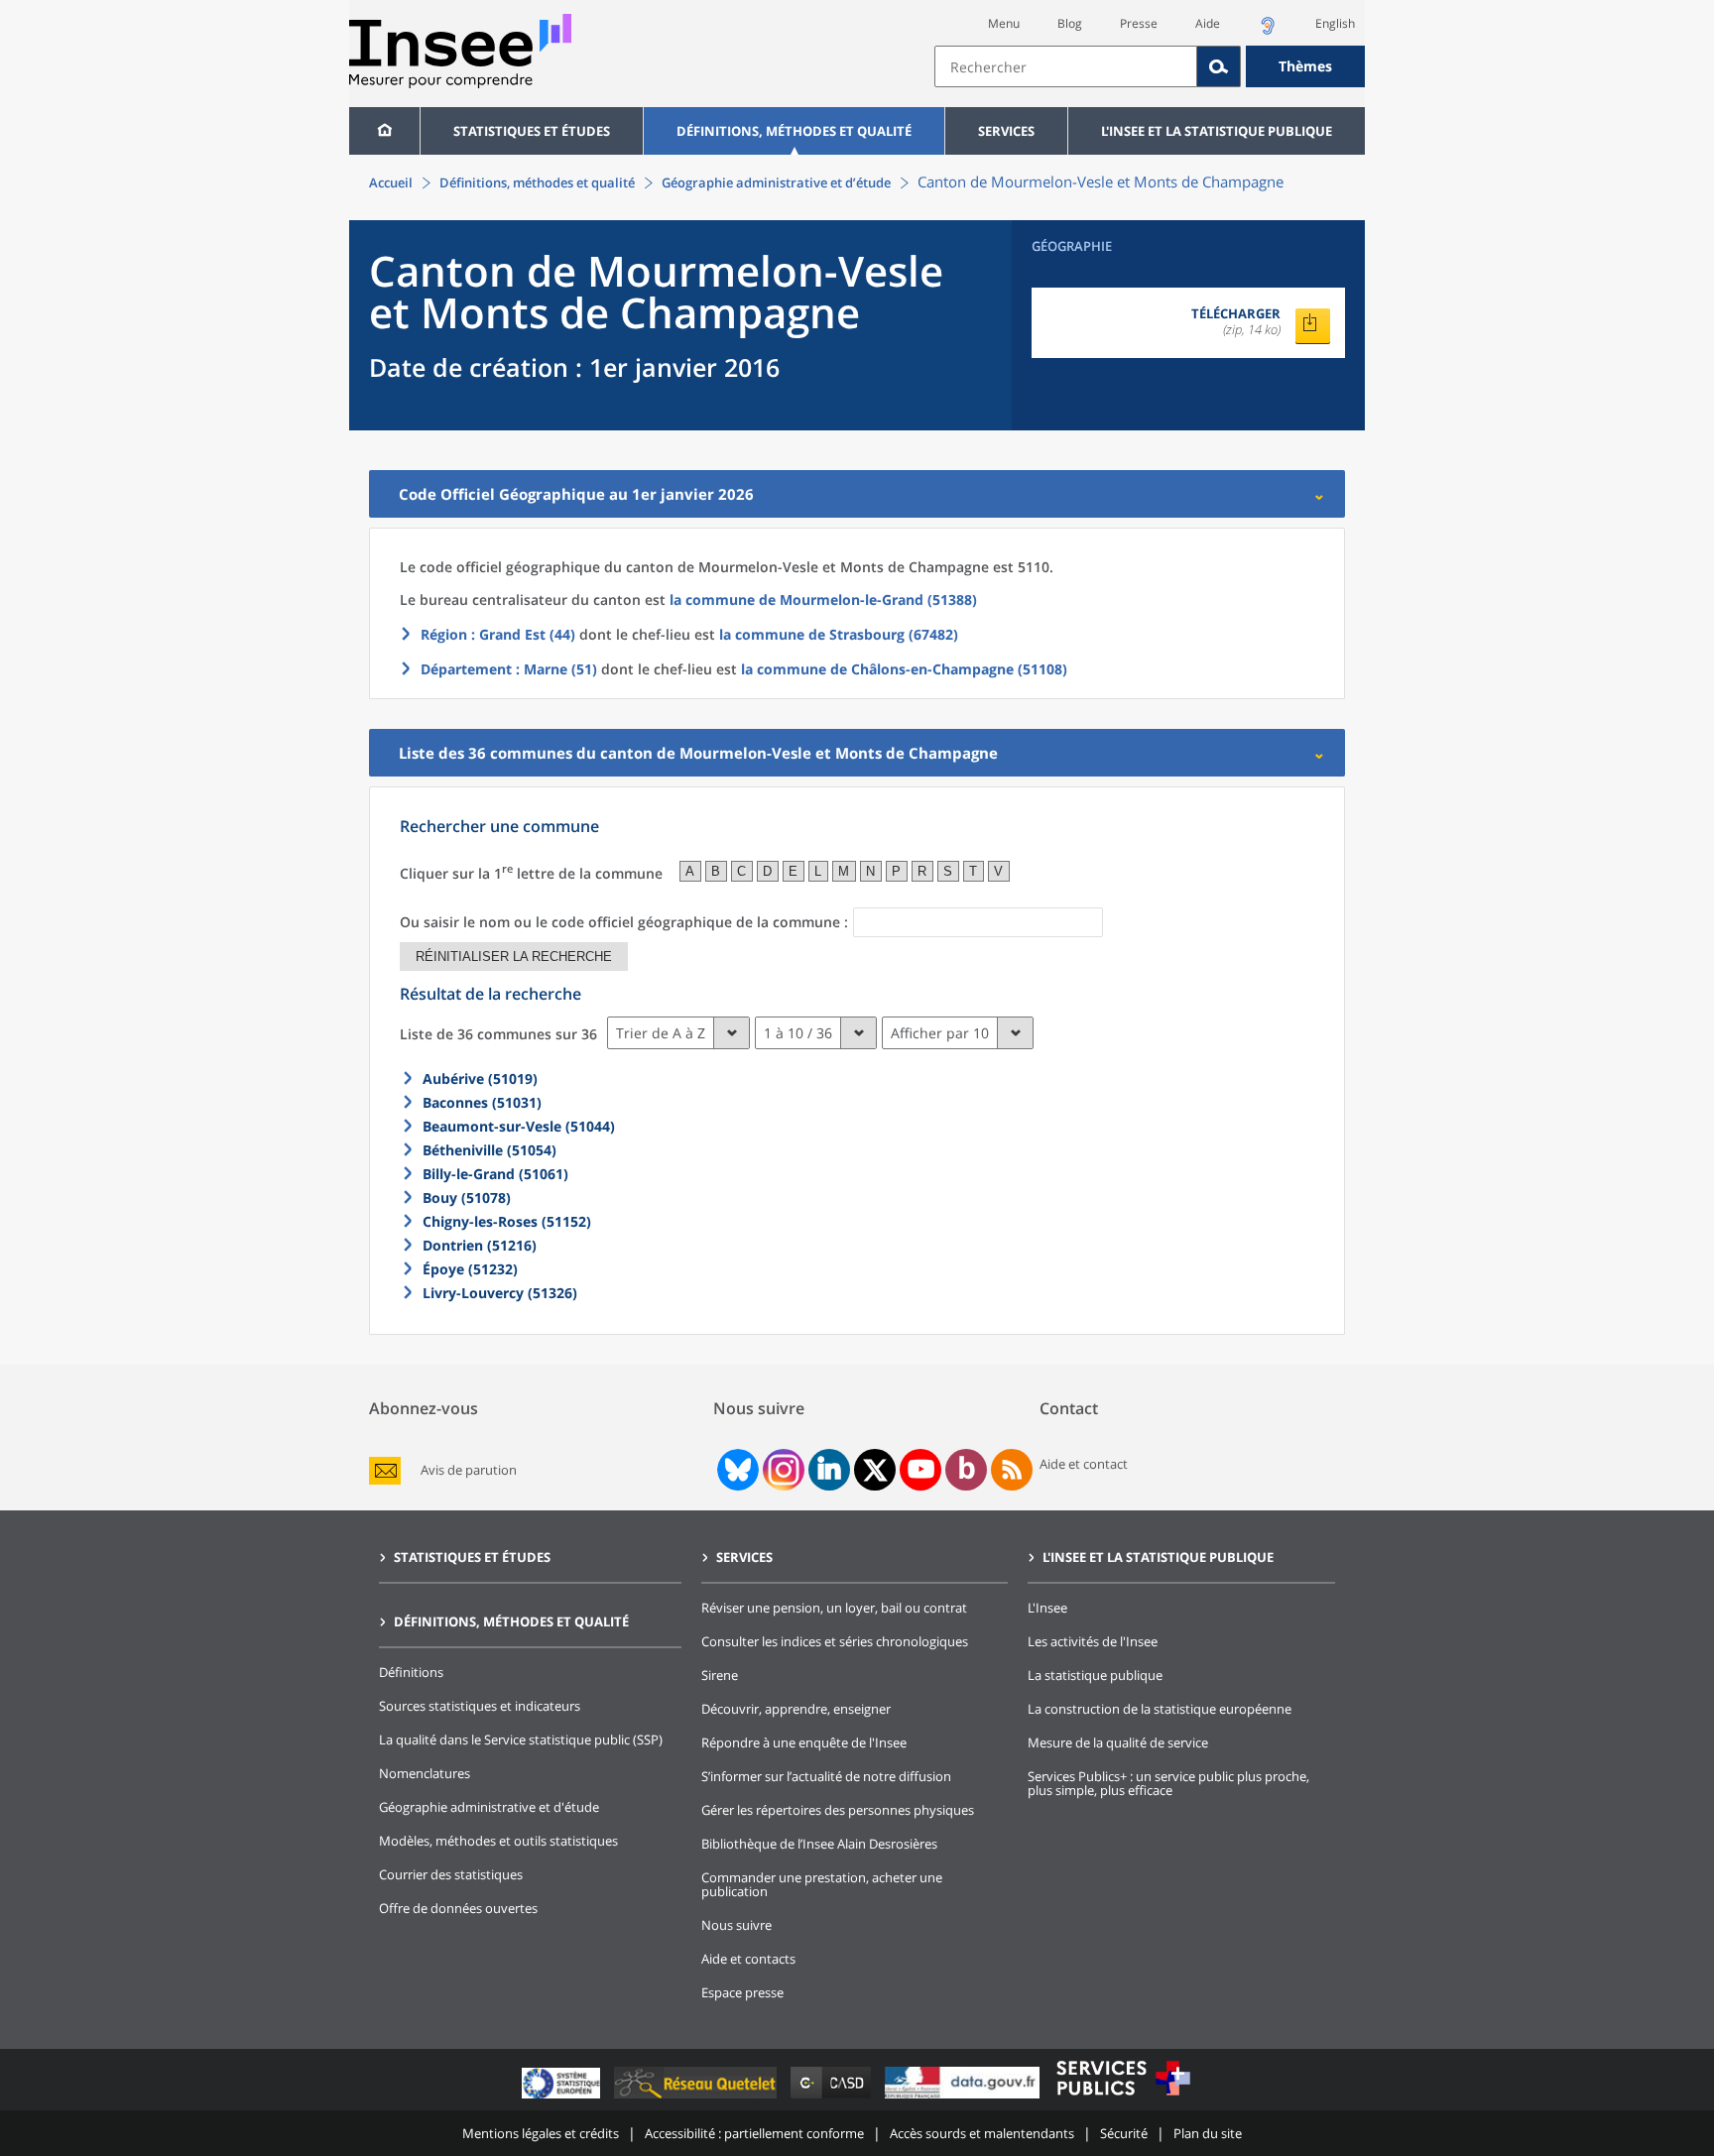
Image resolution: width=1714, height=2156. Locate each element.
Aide (1208, 23)
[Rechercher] (1219, 66)
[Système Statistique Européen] (563, 2098)
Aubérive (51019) (480, 1078)
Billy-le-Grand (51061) (495, 1174)
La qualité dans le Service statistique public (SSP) (521, 1739)
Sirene (720, 1675)
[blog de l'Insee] (967, 1470)
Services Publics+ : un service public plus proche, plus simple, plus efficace (1168, 1783)
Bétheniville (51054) (490, 1150)
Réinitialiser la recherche (514, 957)
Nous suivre (736, 1925)
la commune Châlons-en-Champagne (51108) (904, 669)
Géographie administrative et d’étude (776, 182)
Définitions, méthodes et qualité (794, 131)
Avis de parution (469, 1470)
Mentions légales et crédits (541, 2133)
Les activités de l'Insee (1093, 1641)
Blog (1070, 23)
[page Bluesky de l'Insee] (736, 1470)
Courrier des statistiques (451, 1874)
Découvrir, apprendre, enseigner (796, 1709)
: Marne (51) (509, 669)
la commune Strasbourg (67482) (839, 634)
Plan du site (1208, 2133)
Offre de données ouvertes (458, 1908)
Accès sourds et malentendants (982, 2133)
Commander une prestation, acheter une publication (822, 1884)
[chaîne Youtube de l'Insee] (921, 1470)
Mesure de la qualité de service (1118, 1742)
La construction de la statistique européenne (1160, 1709)
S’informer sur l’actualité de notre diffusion (826, 1776)
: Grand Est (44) (498, 634)
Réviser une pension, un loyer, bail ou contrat (834, 1608)
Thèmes (1305, 66)
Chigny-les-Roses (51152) (507, 1221)
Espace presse (742, 1992)
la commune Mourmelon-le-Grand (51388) (823, 599)
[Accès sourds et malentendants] (1268, 31)
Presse (1139, 23)
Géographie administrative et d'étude (489, 1807)
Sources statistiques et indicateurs (480, 1706)
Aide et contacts (748, 1959)
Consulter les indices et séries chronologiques (835, 1641)
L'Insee (1047, 1608)
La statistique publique (1095, 1675)
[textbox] (1066, 66)
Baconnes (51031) (482, 1102)
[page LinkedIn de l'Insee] (829, 1470)
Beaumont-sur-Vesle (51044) (519, 1126)
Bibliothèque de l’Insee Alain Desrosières (819, 1844)
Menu (1004, 23)
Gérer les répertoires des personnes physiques (838, 1810)
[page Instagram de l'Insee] (782, 1470)
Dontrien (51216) (480, 1245)
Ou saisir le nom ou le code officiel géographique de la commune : (624, 922)
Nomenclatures (425, 1773)
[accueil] (384, 131)
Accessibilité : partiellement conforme (754, 2133)
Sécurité (1124, 2133)
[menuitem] (384, 131)
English (1335, 23)
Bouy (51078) (467, 1198)
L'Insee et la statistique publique (1217, 131)
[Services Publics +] (1123, 2098)
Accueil (391, 182)
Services (1006, 131)
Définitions (411, 1672)
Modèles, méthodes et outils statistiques (498, 1841)
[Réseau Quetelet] (697, 2098)
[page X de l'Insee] (875, 1470)
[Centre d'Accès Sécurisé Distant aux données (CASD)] (833, 2098)
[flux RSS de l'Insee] (1012, 1470)
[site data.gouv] (964, 2098)
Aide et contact (1084, 1464)
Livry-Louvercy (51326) (500, 1293)
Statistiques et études (532, 131)
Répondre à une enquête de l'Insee (804, 1742)
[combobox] (1150, 66)
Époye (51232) (470, 1269)
